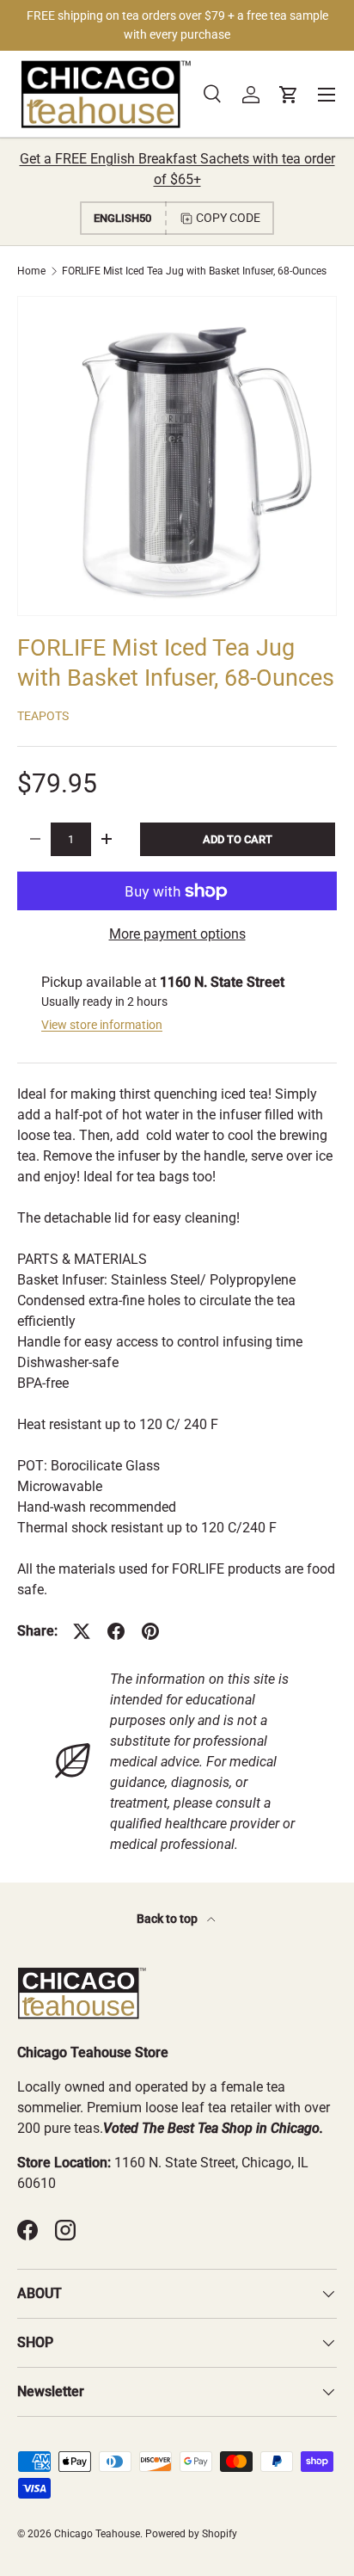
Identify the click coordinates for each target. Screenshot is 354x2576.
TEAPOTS (43, 716)
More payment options (177, 934)
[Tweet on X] (82, 1631)
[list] (177, 456)
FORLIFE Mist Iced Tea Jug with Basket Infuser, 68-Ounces (194, 271)
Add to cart (238, 839)
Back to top (168, 1919)
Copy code (228, 218)
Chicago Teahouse (97, 2534)
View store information (102, 1025)
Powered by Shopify (191, 2534)
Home (31, 271)
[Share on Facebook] (116, 1631)
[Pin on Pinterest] (150, 1631)
